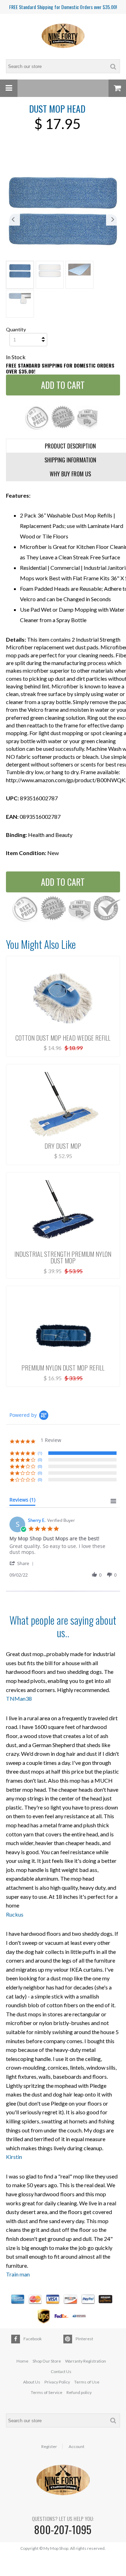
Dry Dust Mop (63, 1146)
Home (22, 2361)
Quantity (16, 329)
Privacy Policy (57, 2382)
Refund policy (79, 2392)
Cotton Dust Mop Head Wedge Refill (63, 1038)
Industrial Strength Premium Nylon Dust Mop (63, 1257)
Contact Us (61, 2371)
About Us (32, 2382)
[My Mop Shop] (63, 36)
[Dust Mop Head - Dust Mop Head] (63, 211)
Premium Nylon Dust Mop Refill (63, 1368)
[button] (23, 1563)
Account (76, 2447)
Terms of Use (87, 2382)
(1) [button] (40, 1453)
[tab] (22, 1501)
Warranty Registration (86, 2361)
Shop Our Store (47, 2361)
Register (49, 2447)
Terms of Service (47, 2392)
